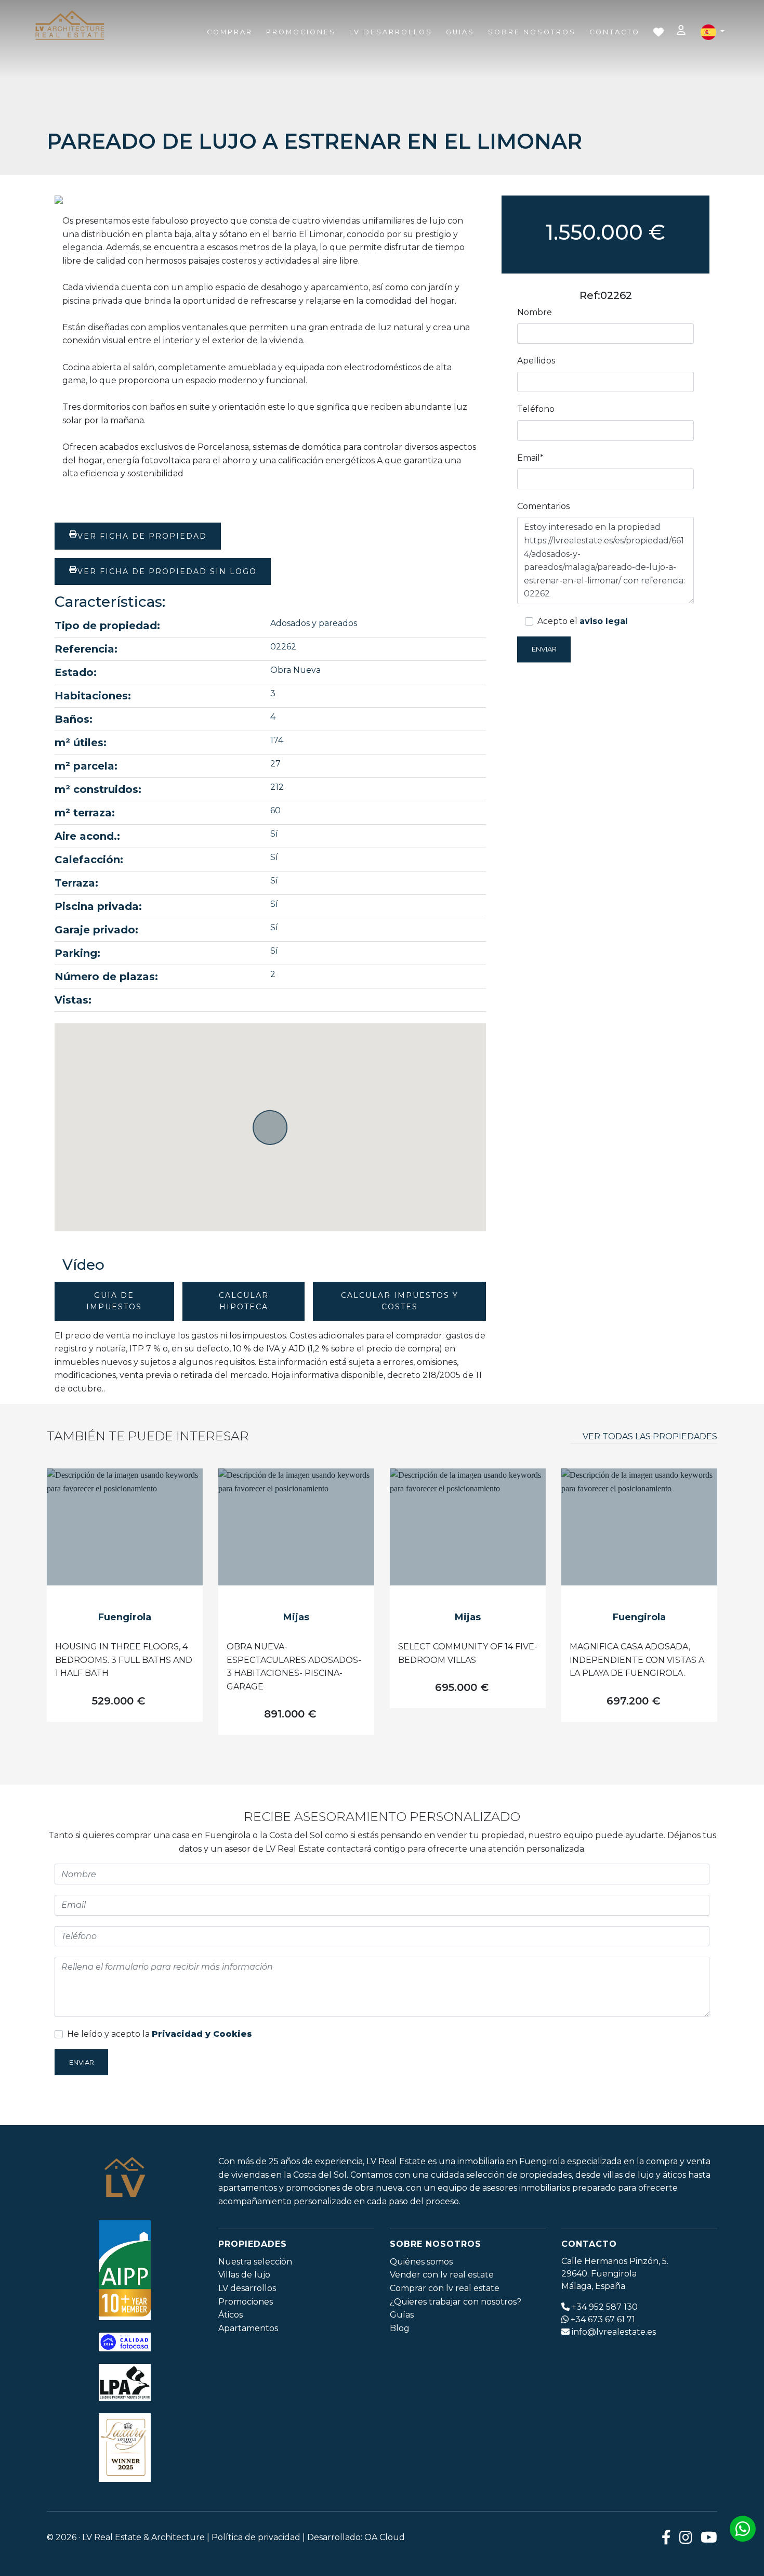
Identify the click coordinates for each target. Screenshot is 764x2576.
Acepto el (583, 621)
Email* (530, 458)
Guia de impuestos (114, 1301)
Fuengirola (125, 1617)
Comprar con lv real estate (445, 2288)
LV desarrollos (247, 2288)
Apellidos (536, 361)
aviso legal (604, 621)
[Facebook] (666, 2537)
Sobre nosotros (532, 32)
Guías (402, 2315)
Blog (400, 2328)
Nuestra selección (255, 2262)
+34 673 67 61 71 (603, 2319)
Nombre (535, 312)
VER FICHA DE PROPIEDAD (142, 536)
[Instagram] (686, 2537)
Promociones (301, 32)
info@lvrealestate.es (614, 2332)
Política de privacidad (256, 2537)
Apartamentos (248, 2328)
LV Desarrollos (391, 32)
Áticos (230, 2315)
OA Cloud (385, 2537)
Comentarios (543, 506)
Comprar (230, 32)
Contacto (615, 32)
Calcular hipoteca (244, 1301)
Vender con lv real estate (442, 2275)
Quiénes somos (421, 2262)
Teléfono (536, 409)
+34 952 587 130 (605, 2307)
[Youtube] (709, 2537)
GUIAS (460, 32)
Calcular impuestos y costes (400, 1301)
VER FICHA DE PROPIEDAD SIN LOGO (167, 571)
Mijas (296, 1617)
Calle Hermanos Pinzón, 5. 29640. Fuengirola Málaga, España (615, 2274)
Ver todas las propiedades (650, 1436)
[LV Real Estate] (70, 26)
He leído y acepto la (160, 2034)
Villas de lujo (244, 2275)
